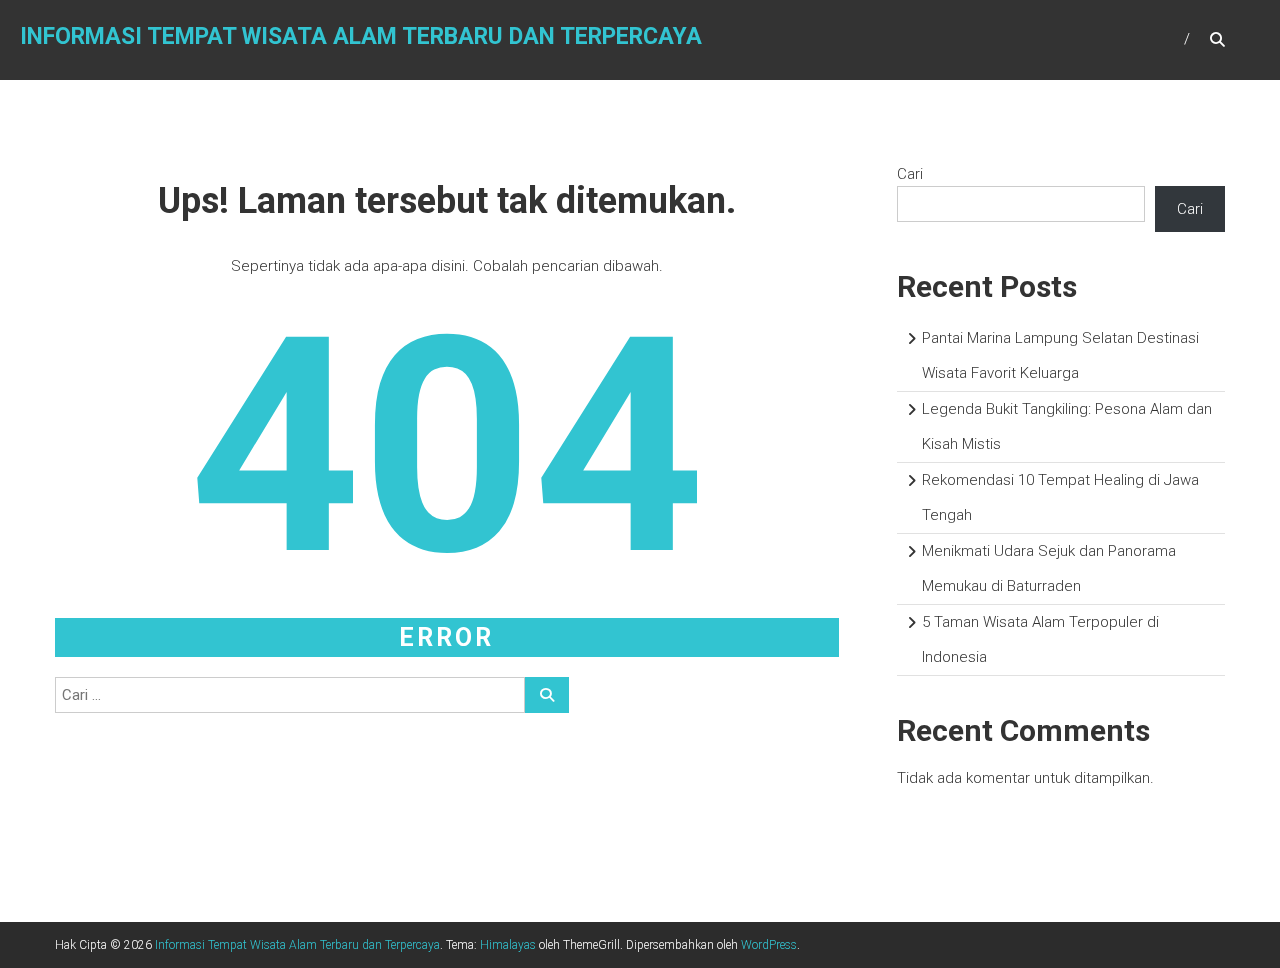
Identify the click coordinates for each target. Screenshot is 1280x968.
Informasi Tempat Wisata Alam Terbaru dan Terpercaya (361, 36)
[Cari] (547, 695)
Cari (910, 174)
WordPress (769, 945)
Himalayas (508, 945)
